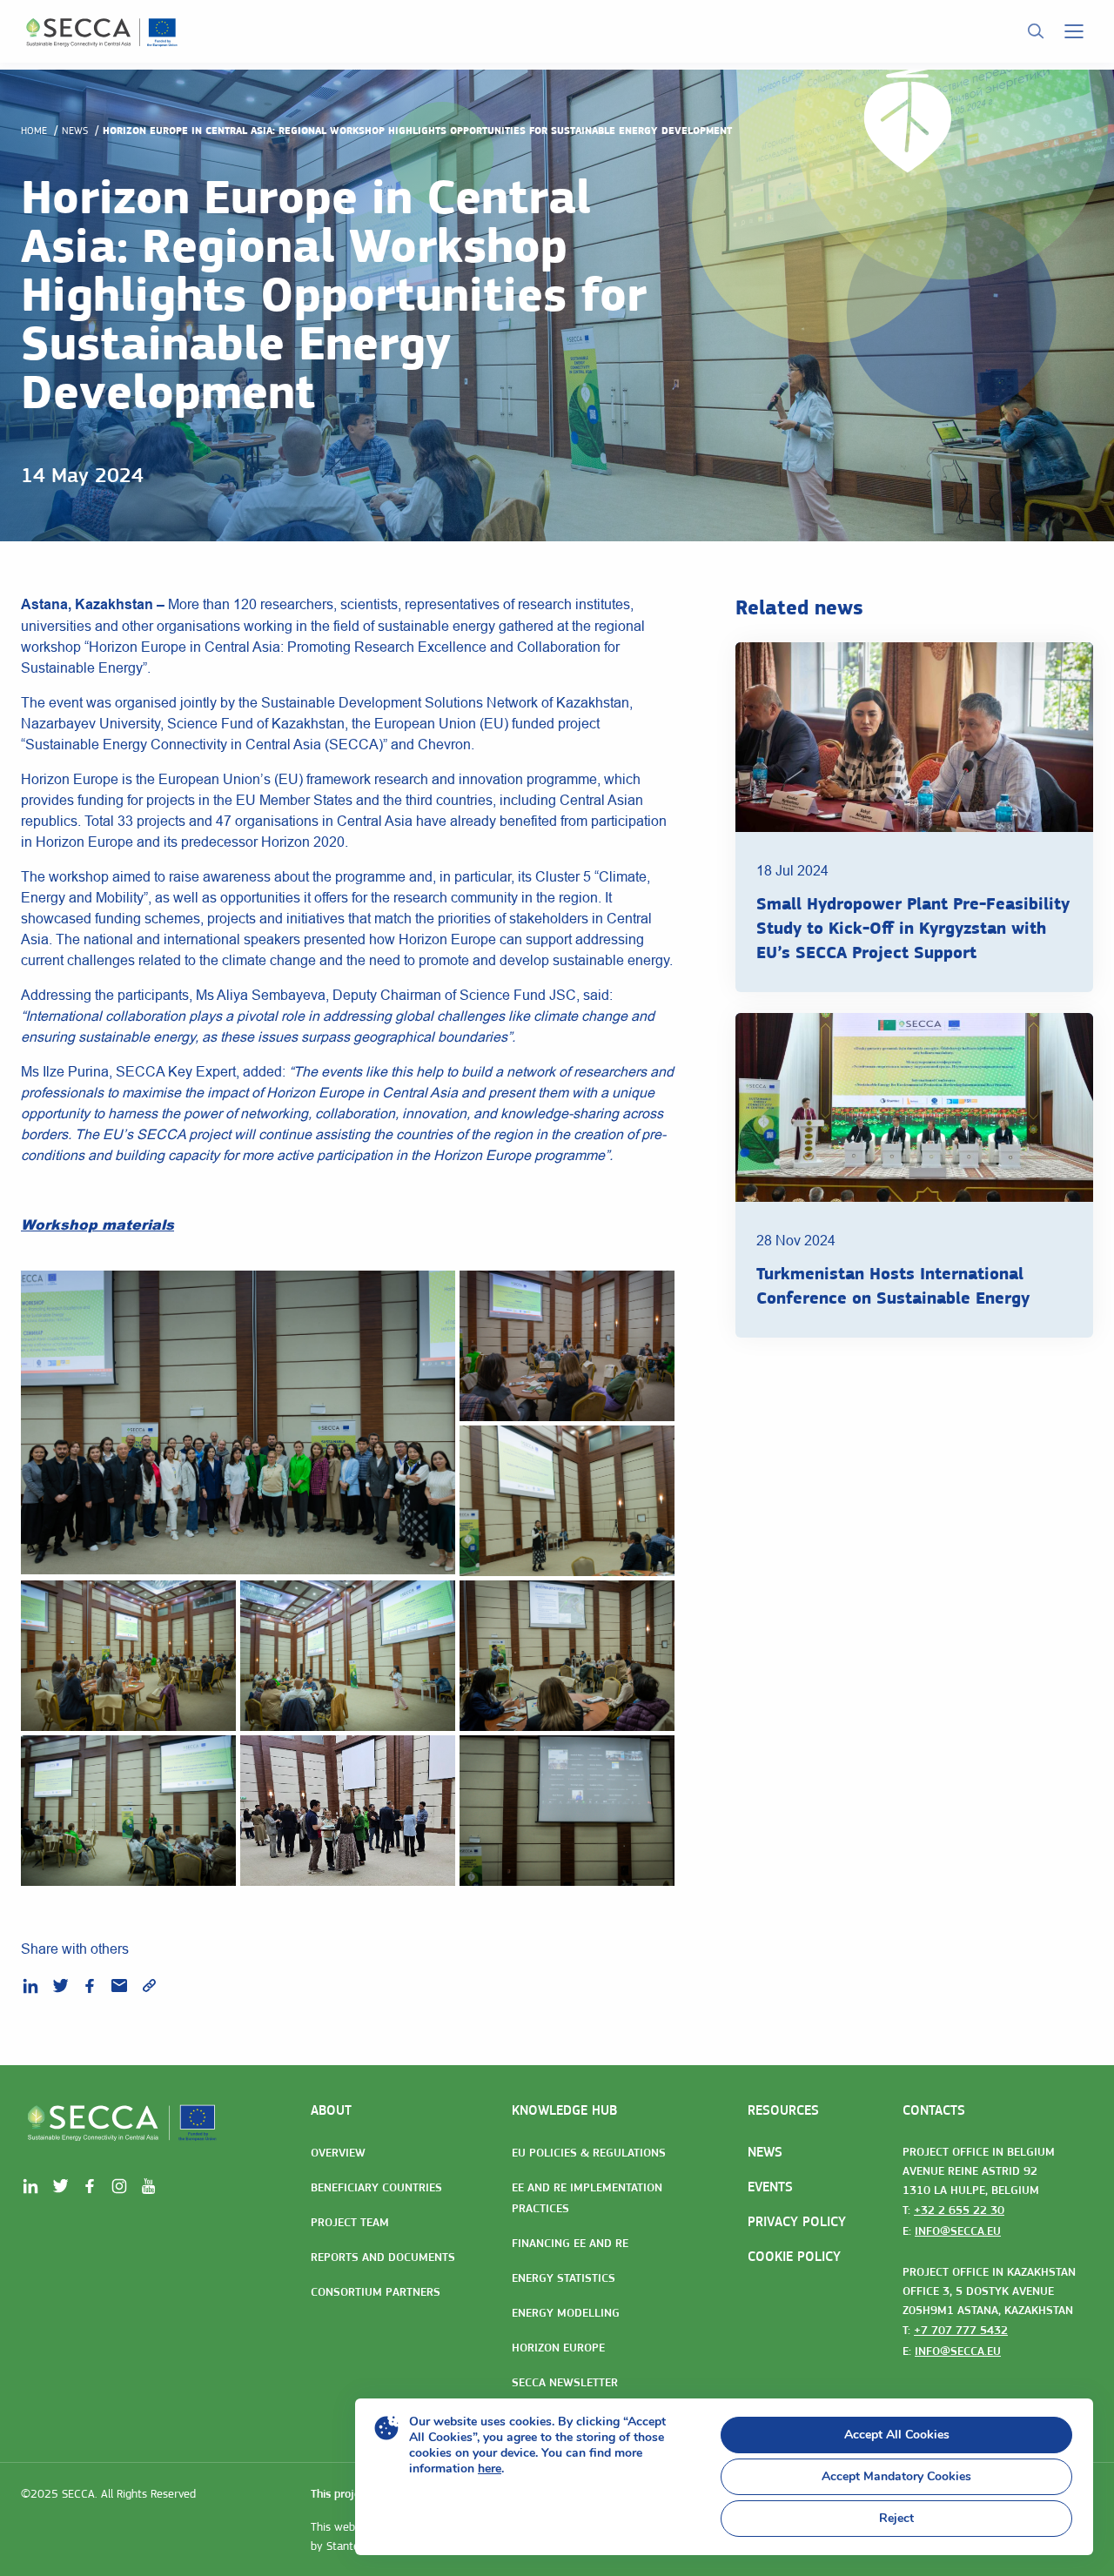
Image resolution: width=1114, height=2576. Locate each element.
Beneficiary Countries (376, 2187)
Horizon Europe (558, 2347)
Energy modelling (566, 2312)
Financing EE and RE (570, 2243)
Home (34, 131)
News (75, 131)
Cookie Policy (794, 2256)
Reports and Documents (383, 2257)
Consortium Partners (376, 2291)
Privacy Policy (797, 2221)
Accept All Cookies (897, 2435)
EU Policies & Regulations (589, 2152)
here (490, 2469)
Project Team (350, 2222)
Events (770, 2187)
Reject (896, 2518)
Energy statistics (564, 2277)
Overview (338, 2152)
